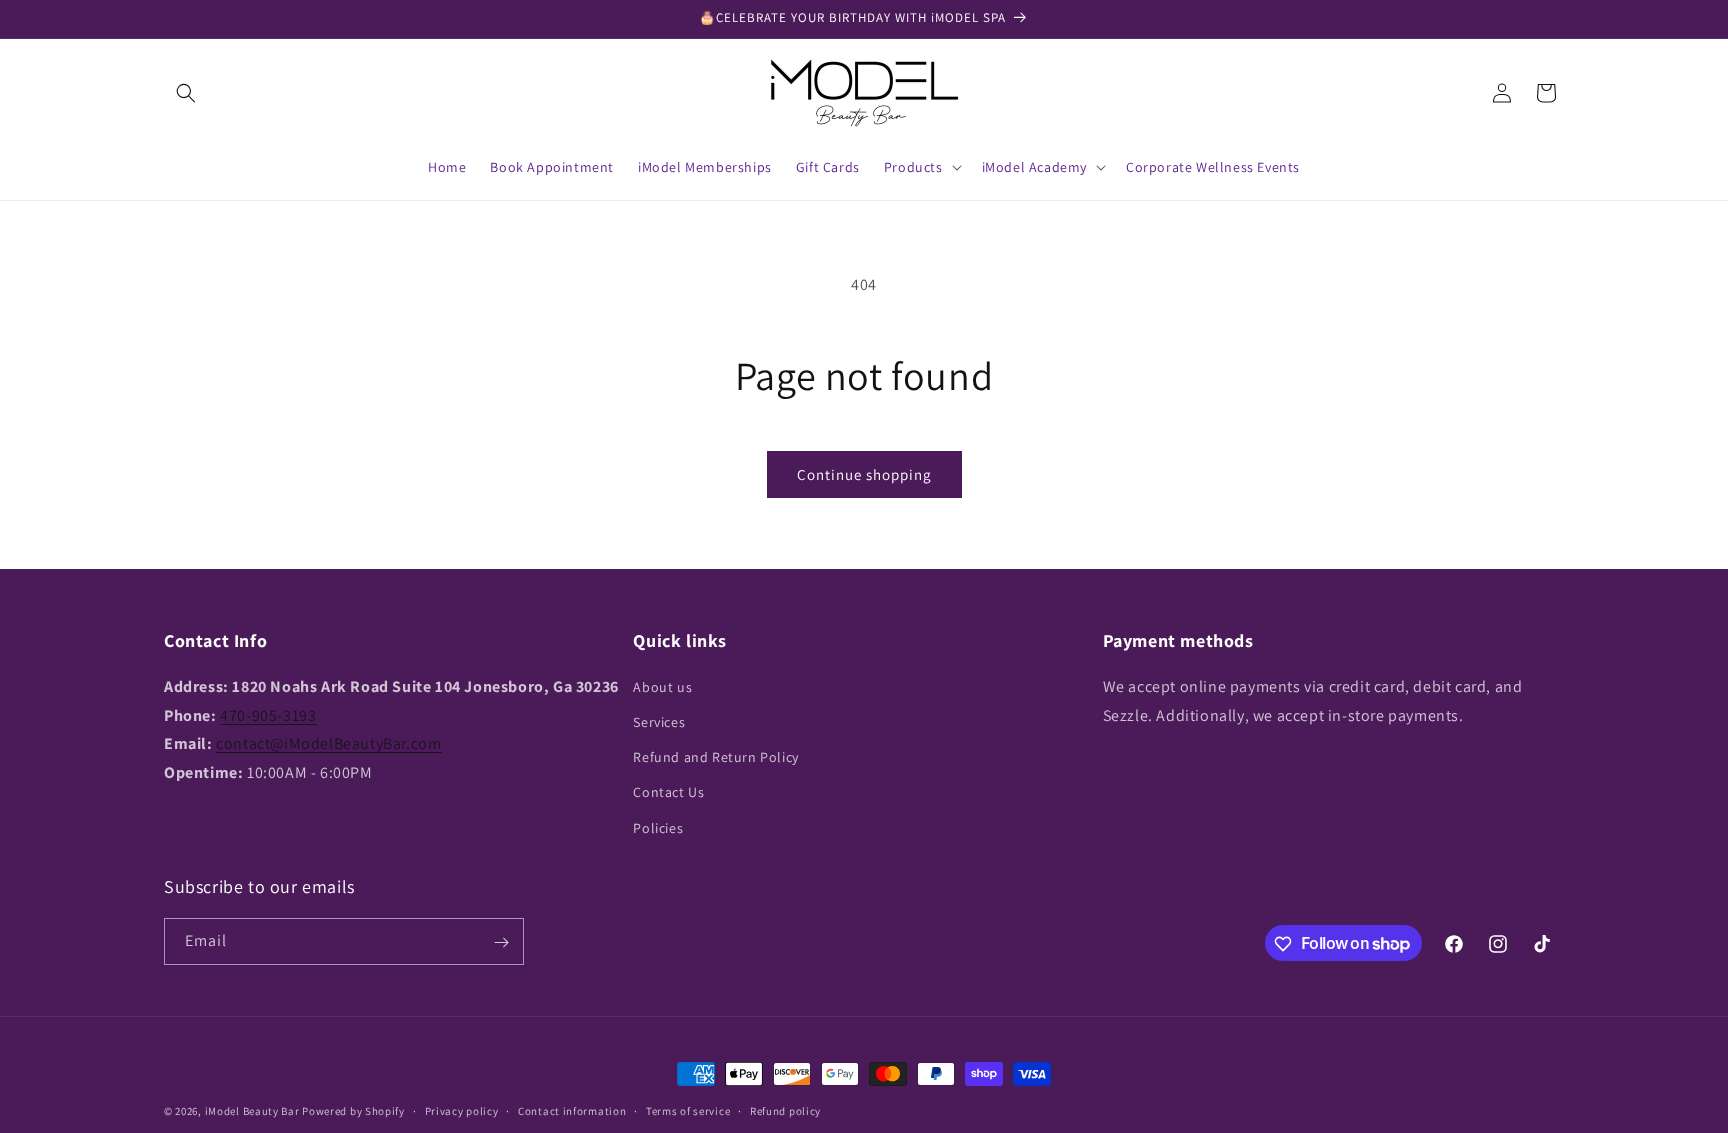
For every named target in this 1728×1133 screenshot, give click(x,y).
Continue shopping (864, 474)
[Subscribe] (501, 942)
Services (659, 721)
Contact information (572, 1110)
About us (662, 686)
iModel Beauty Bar (252, 1111)
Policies (658, 827)
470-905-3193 (268, 714)
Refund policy (785, 1110)
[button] (186, 93)
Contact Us (668, 792)
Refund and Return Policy (715, 757)
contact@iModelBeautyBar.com (328, 743)
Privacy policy (462, 1110)
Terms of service (688, 1110)
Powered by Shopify (353, 1111)
